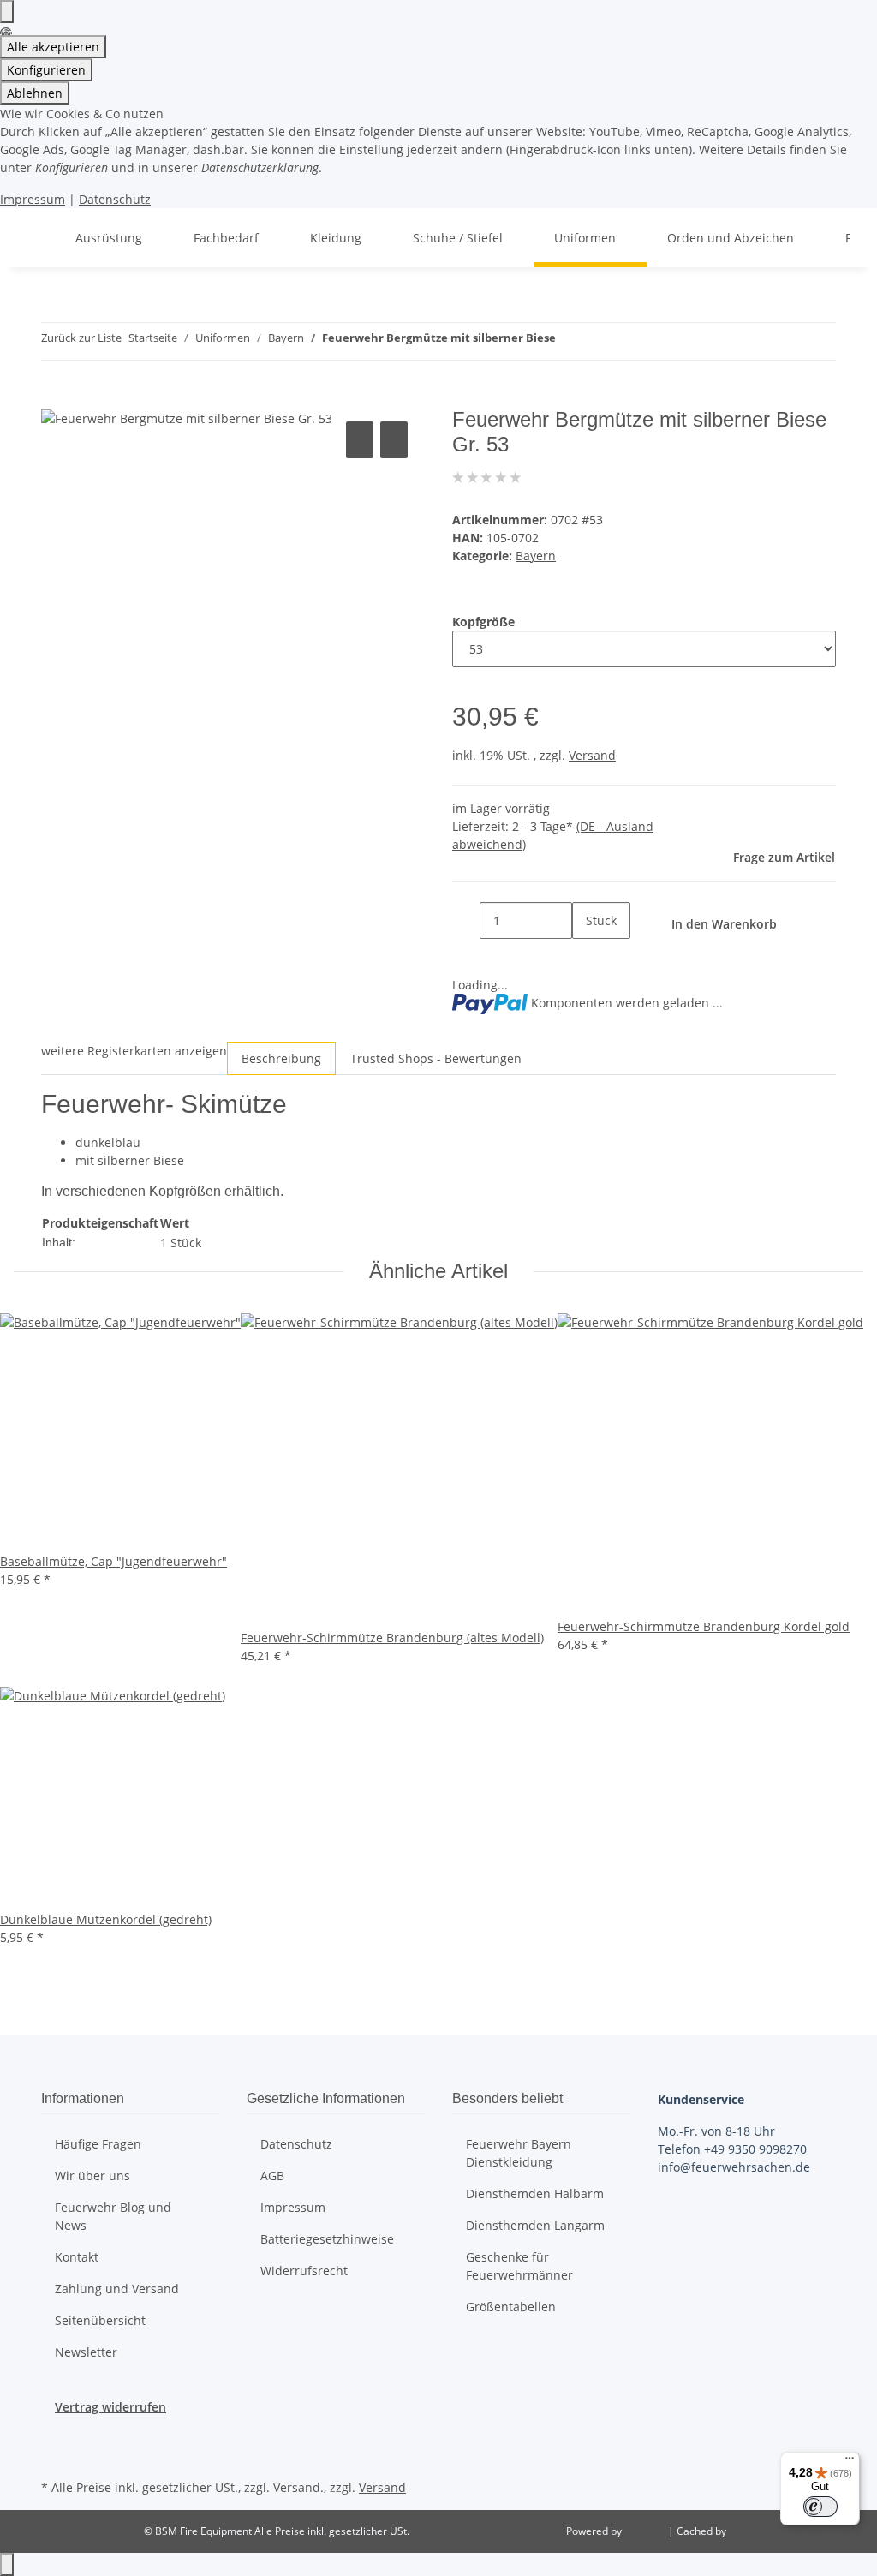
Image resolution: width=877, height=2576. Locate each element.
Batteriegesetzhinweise (327, 2239)
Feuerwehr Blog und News (113, 2216)
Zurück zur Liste (81, 338)
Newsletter (86, 2352)
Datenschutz (115, 199)
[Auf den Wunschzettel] (394, 440)
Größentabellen (511, 2307)
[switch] (820, 2507)
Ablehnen (35, 93)
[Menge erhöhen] (586, 957)
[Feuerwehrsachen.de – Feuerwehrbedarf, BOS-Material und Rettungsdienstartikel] (34, 238)
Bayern (536, 556)
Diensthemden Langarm (535, 2225)
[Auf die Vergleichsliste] (360, 440)
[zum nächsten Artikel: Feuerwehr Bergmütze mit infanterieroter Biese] (600, 341)
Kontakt (77, 2257)
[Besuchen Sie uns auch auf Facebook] (55, 2436)
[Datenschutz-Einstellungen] (7, 12)
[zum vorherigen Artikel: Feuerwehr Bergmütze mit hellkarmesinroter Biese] (570, 341)
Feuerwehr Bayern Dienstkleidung (519, 2153)
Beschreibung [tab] (281, 1058)
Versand (592, 755)
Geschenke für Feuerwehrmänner (519, 2266)
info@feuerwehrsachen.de (734, 2167)
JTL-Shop (646, 2531)
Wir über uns (92, 2176)
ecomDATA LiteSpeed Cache (796, 2531)
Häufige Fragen (98, 2144)
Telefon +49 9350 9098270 (732, 2149)
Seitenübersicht (100, 2320)
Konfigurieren (46, 70)
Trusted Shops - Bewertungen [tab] (436, 1058)
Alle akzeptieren (53, 47)
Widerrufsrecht (304, 2271)
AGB (272, 2176)
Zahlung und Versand (117, 2289)
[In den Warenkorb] (55, 398)
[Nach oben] (7, 2564)
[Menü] (850, 2462)
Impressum (33, 199)
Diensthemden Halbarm (535, 2193)
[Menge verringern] (466, 920)
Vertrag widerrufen (110, 2407)
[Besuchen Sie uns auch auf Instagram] (55, 2455)
